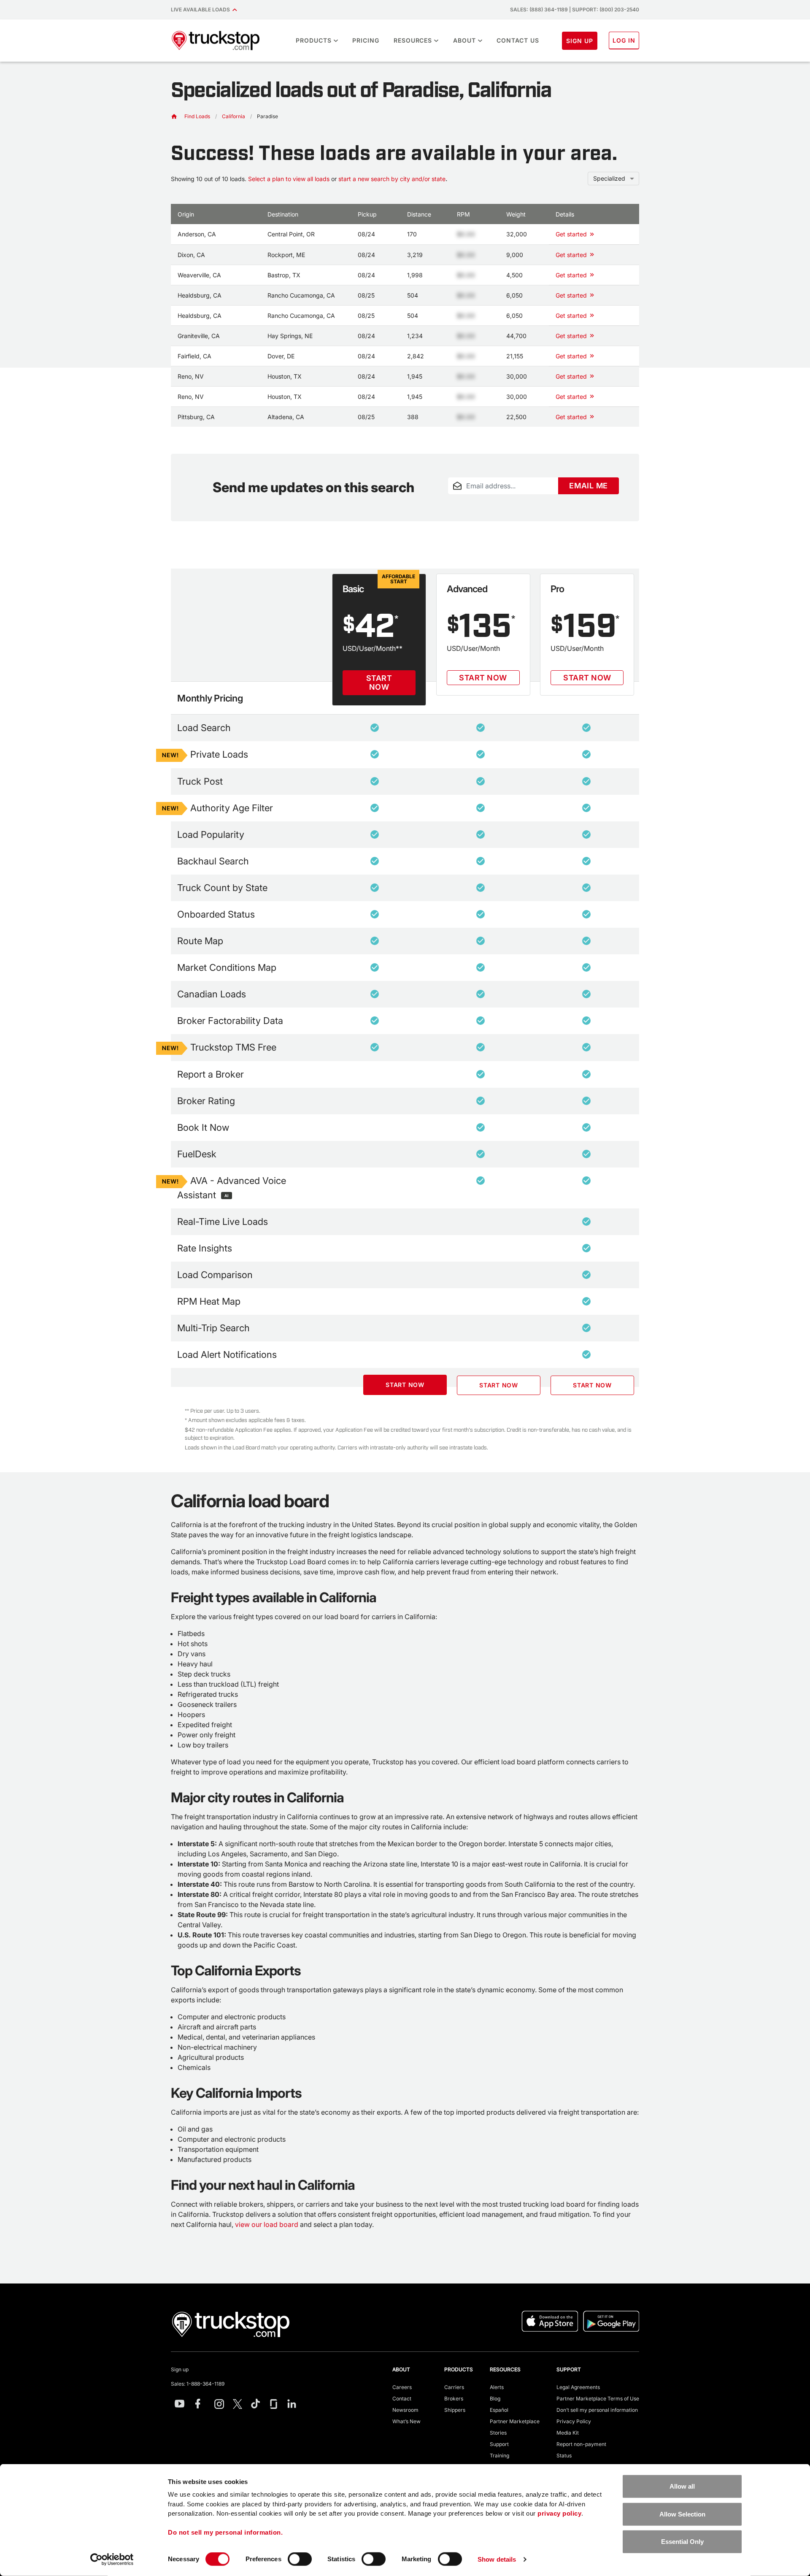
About (464, 40)
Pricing (366, 40)
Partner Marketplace (515, 2421)
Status (564, 2455)
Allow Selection (682, 2514)
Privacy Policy (574, 2421)
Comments (461, 499)
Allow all (682, 2486)
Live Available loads (202, 9)
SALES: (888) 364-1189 (539, 9)
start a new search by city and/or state (392, 179)
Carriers (454, 2387)
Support (499, 2444)
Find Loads (197, 116)
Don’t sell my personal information (597, 2410)
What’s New (406, 2421)
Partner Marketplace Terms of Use (598, 2399)
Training (499, 2455)
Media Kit (568, 2433)
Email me (589, 486)
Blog (495, 2399)
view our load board (267, 2224)
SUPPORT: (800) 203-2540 (606, 9)
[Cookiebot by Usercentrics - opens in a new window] (112, 2560)
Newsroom (405, 2410)
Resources (413, 40)
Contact (402, 2399)
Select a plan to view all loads (289, 179)
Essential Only (682, 2542)
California (234, 116)
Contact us (518, 40)
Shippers (455, 2410)
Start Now (379, 683)
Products (314, 40)
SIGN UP (580, 41)
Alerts (497, 2387)
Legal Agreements (578, 2387)
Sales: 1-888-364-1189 (198, 2384)
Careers (402, 2387)
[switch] (300, 2559)
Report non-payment (581, 2444)
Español (499, 2410)
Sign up (180, 2369)
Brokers (454, 2399)
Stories (498, 2433)
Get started (571, 234)
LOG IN (624, 40)
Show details (497, 2559)
